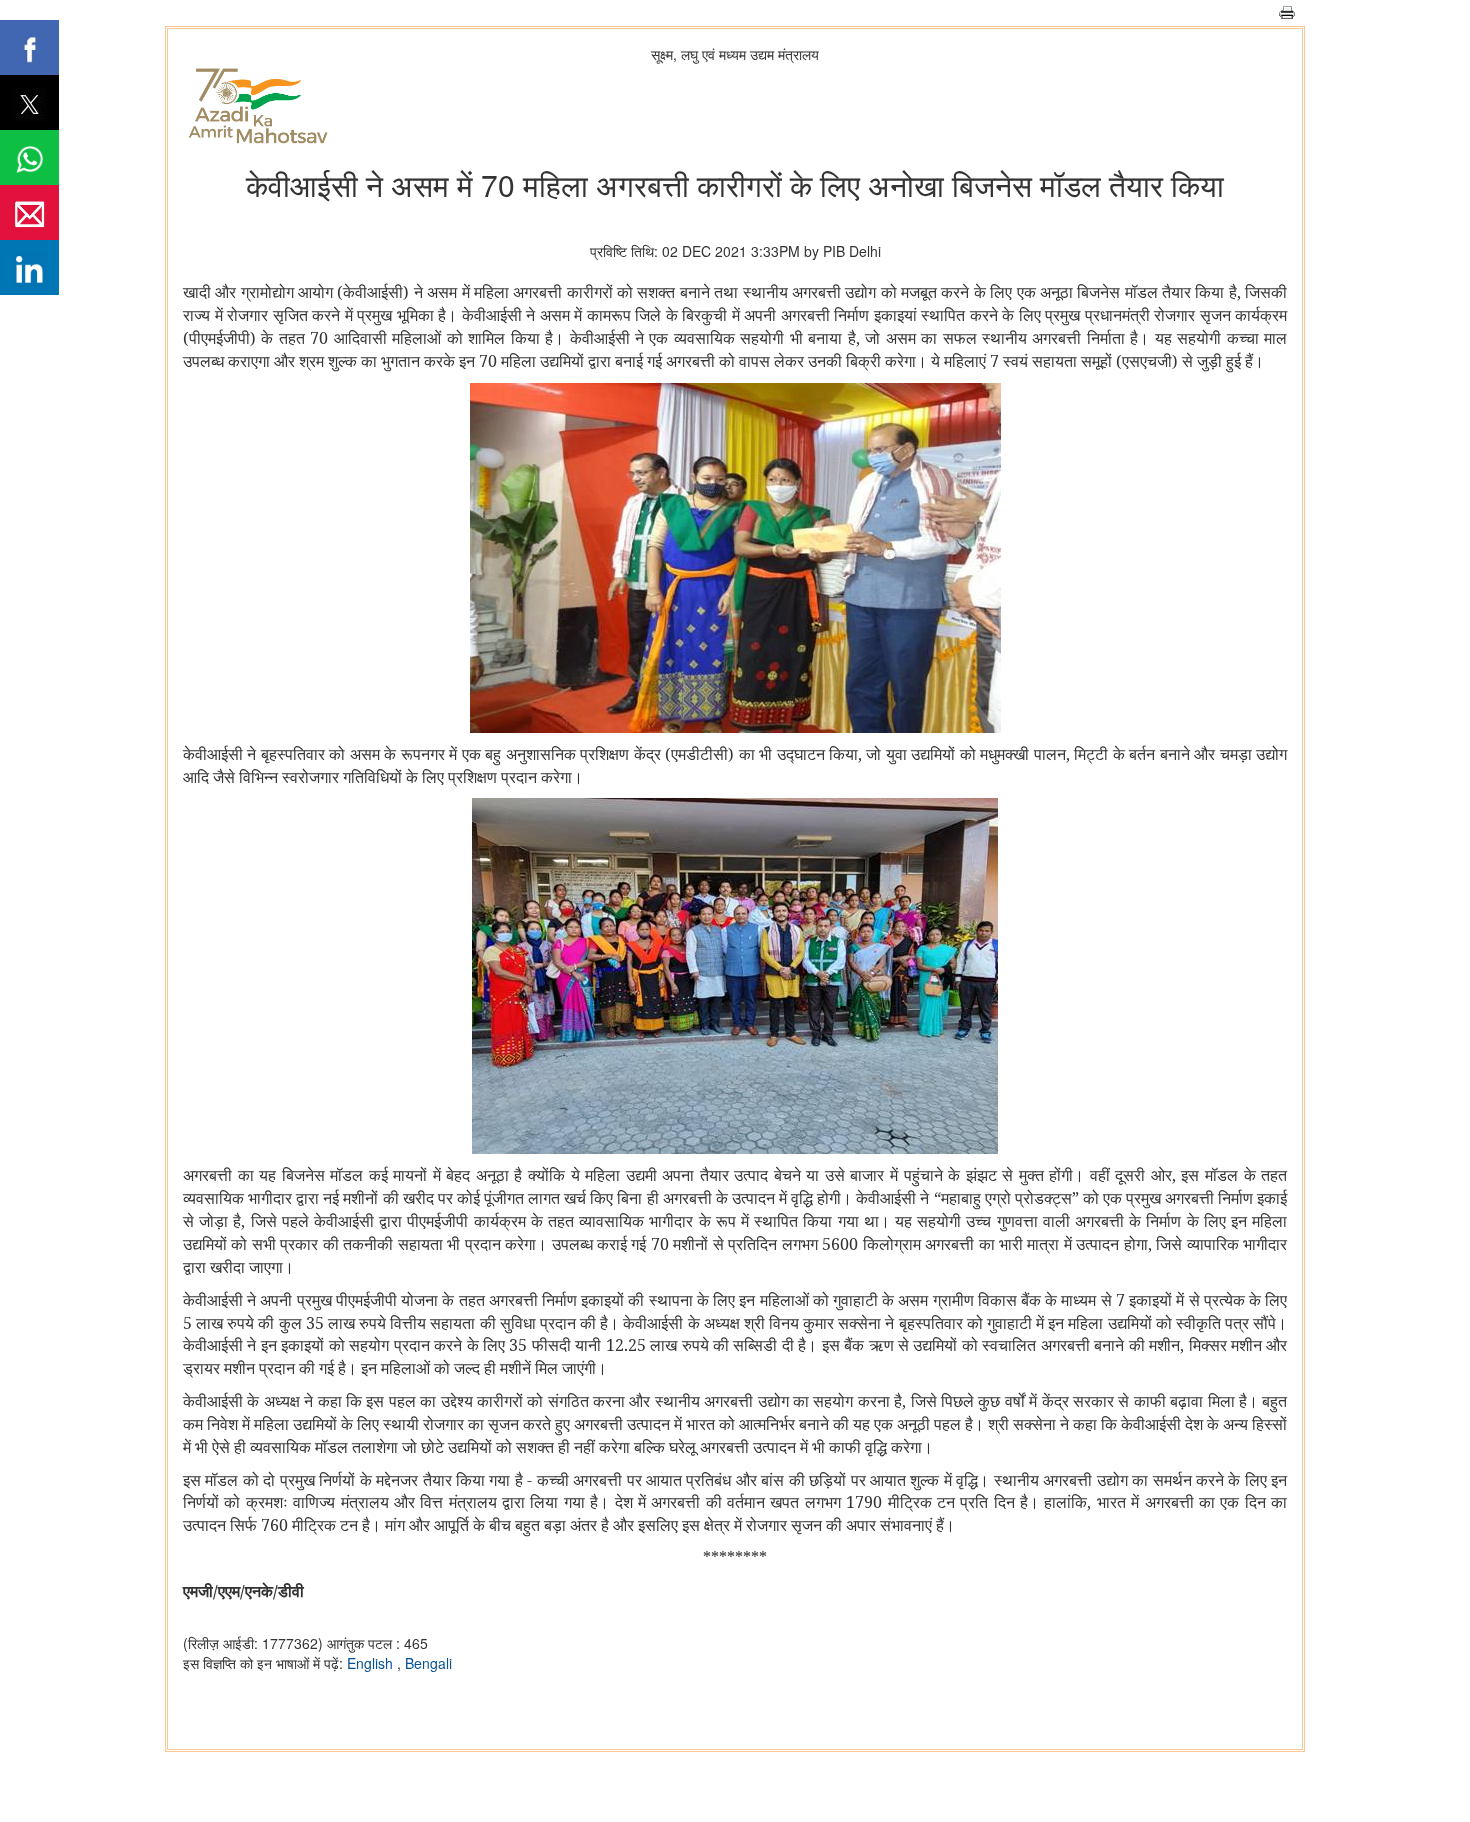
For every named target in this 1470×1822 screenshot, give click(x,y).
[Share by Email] (29, 212)
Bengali (428, 1663)
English (372, 1663)
